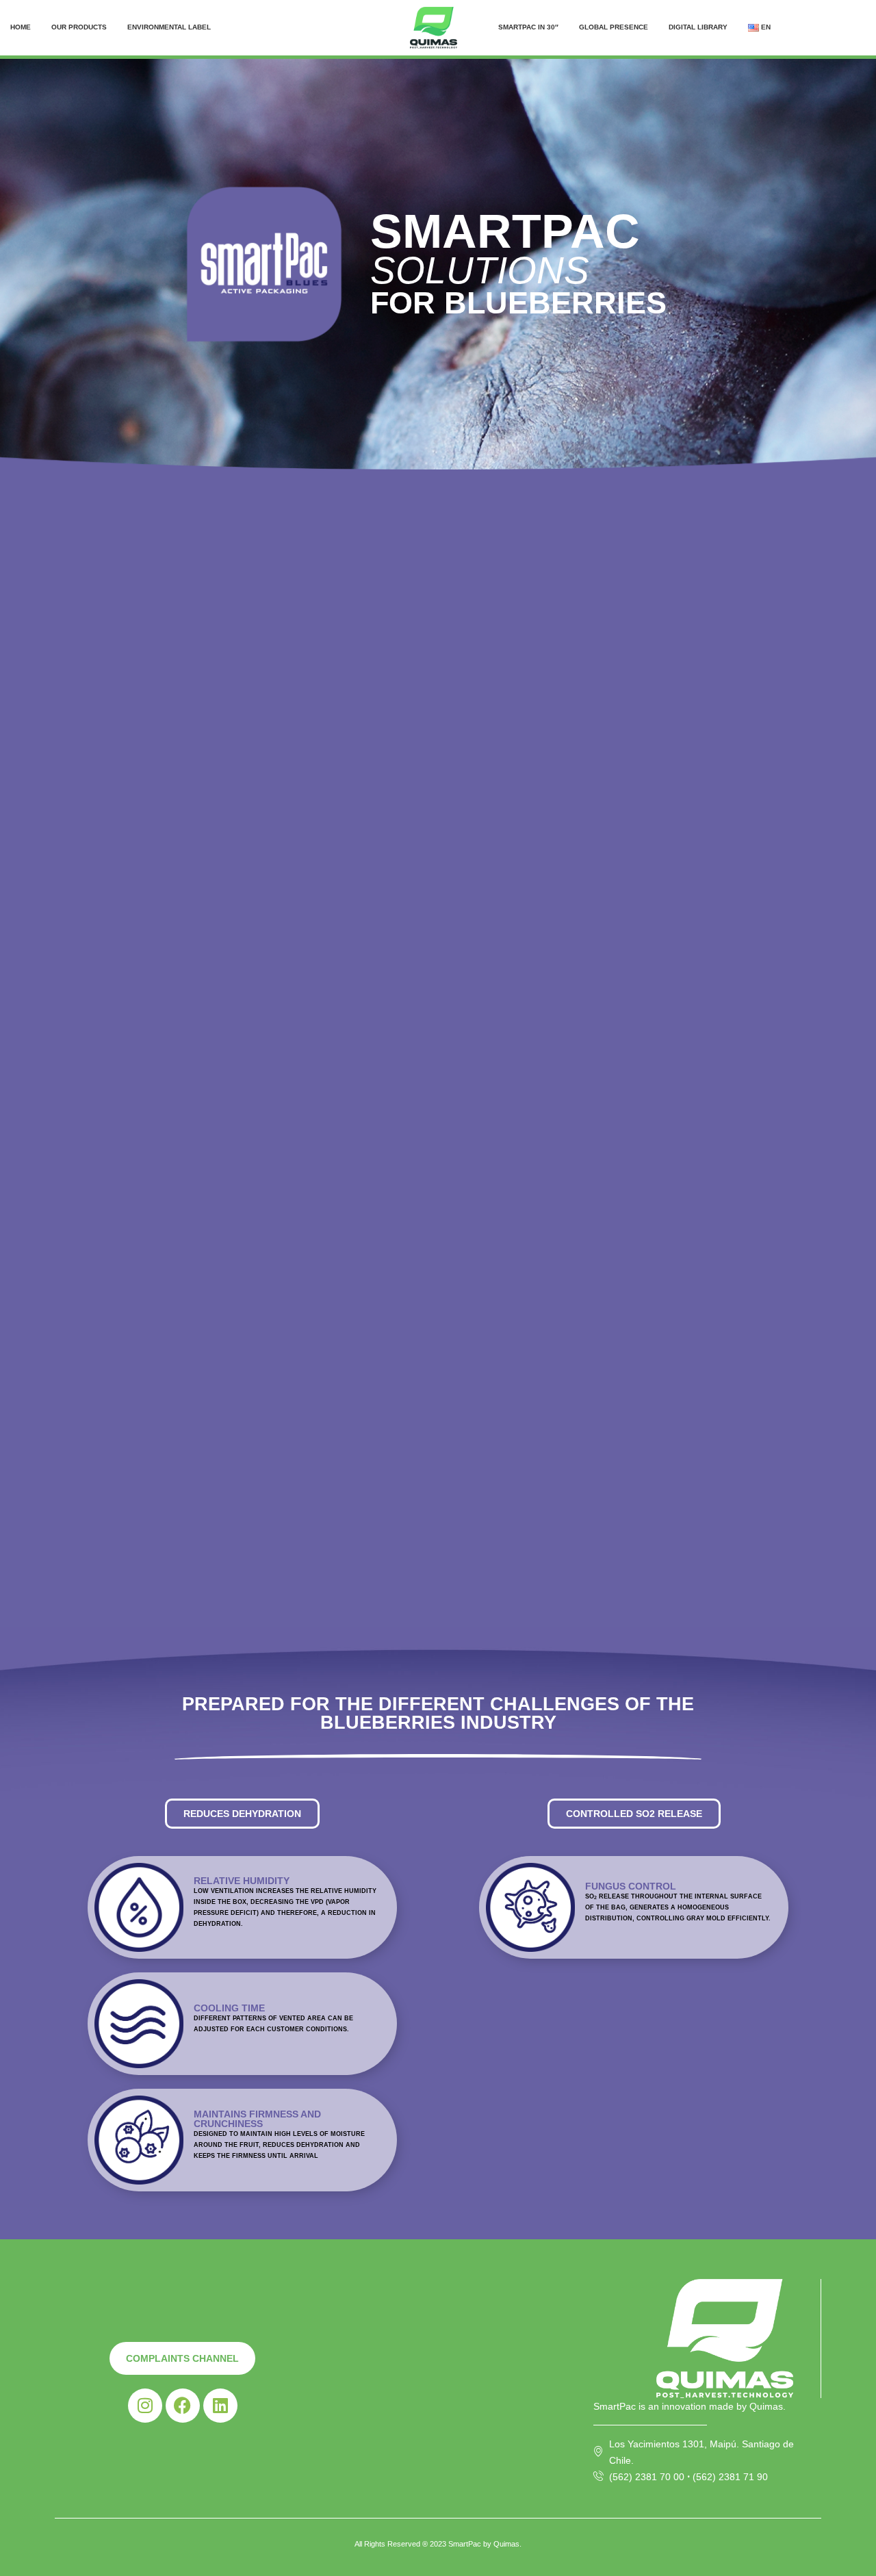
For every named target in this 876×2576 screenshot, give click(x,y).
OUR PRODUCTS (79, 27)
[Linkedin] (220, 2406)
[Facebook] (183, 2406)
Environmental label (169, 27)
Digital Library (698, 27)
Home (21, 27)
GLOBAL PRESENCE (614, 27)
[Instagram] (145, 2406)
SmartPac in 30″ (528, 27)
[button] (242, 1814)
